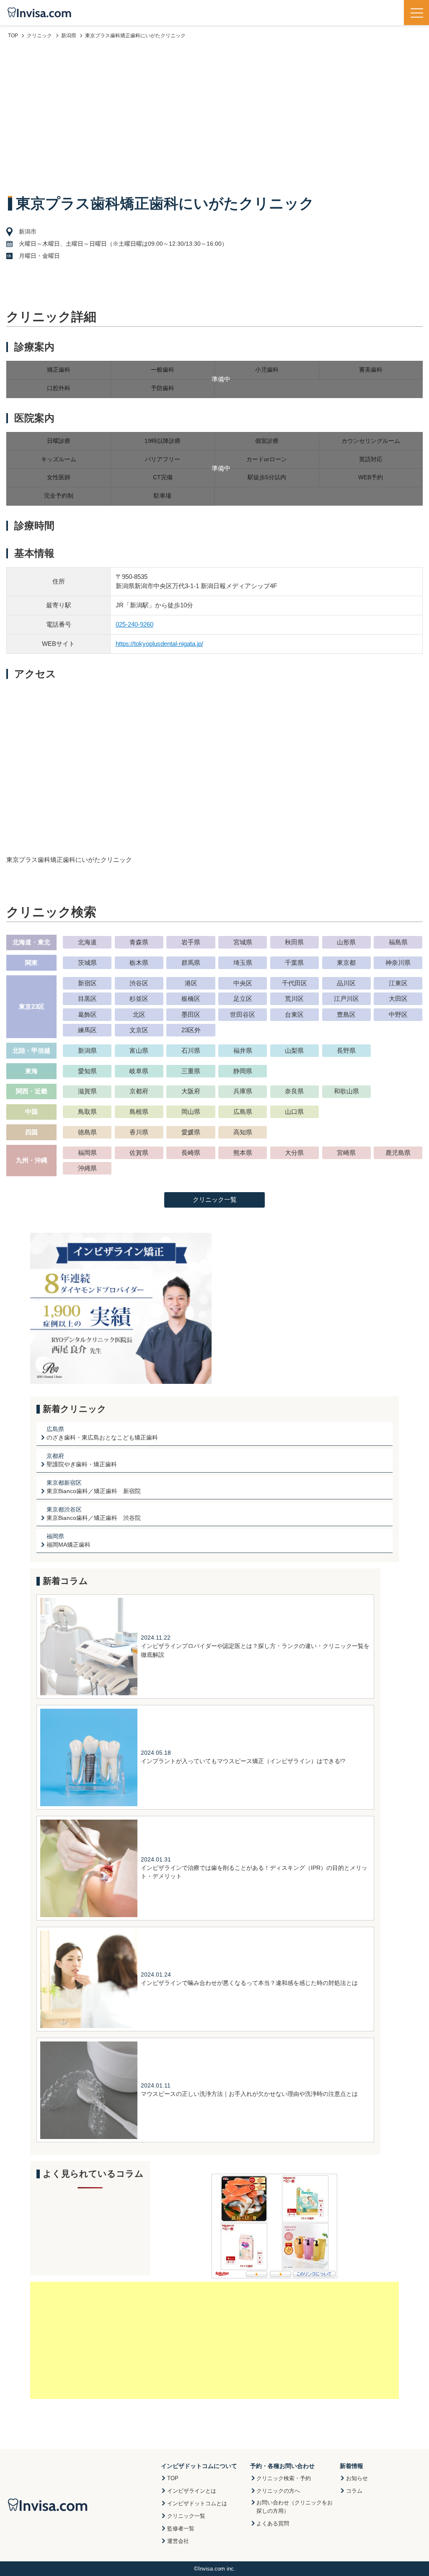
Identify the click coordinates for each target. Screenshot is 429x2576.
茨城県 (87, 963)
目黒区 (87, 999)
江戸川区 (346, 999)
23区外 (191, 1030)
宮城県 (243, 942)
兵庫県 (243, 1091)
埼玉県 (243, 963)
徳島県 (87, 1132)
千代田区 (295, 983)
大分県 (294, 1153)
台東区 (294, 1014)
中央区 (243, 983)
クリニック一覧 (215, 1199)
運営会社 (178, 2541)
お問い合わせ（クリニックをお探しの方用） (295, 2507)
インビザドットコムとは (197, 2503)
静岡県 (243, 1071)
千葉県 (294, 963)
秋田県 (294, 942)
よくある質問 (273, 2523)
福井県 (243, 1050)
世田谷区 (243, 1014)
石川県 (191, 1050)
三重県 (191, 1071)
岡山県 (191, 1112)
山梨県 (294, 1050)
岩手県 (191, 942)
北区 (139, 1014)
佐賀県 (139, 1153)
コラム (354, 2491)
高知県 (243, 1132)
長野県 (346, 1050)
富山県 (139, 1050)
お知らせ (357, 2478)
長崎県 (191, 1153)
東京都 (346, 963)
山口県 (294, 1112)
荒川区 (294, 999)
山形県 (346, 942)
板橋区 (191, 999)
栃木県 (139, 963)
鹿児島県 (398, 1153)
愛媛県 (191, 1132)
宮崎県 (346, 1153)
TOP (173, 2478)
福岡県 (87, 1153)
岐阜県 (139, 1071)
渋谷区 (139, 983)
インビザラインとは (192, 2491)
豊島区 (346, 1014)
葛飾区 (87, 1014)
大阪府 (191, 1091)
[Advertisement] (214, 116)
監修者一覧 (181, 2528)
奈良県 (294, 1091)
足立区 (243, 999)
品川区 (346, 983)
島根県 (139, 1112)
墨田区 (191, 1014)
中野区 (398, 1014)
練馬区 (87, 1030)
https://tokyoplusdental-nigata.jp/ (159, 644)
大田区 (398, 999)
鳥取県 (87, 1112)
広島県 (243, 1112)
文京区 (139, 1030)
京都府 (139, 1091)
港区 (191, 983)
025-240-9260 (134, 624)
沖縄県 (87, 1168)
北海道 (87, 942)
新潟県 (87, 1050)
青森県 (139, 942)
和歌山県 (346, 1091)
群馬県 (191, 963)
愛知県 (87, 1071)
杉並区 (139, 999)
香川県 (139, 1132)
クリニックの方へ (278, 2491)
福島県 (398, 942)
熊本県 (243, 1153)
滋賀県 (87, 1091)
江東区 (398, 983)
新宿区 (87, 983)
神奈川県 (398, 963)
